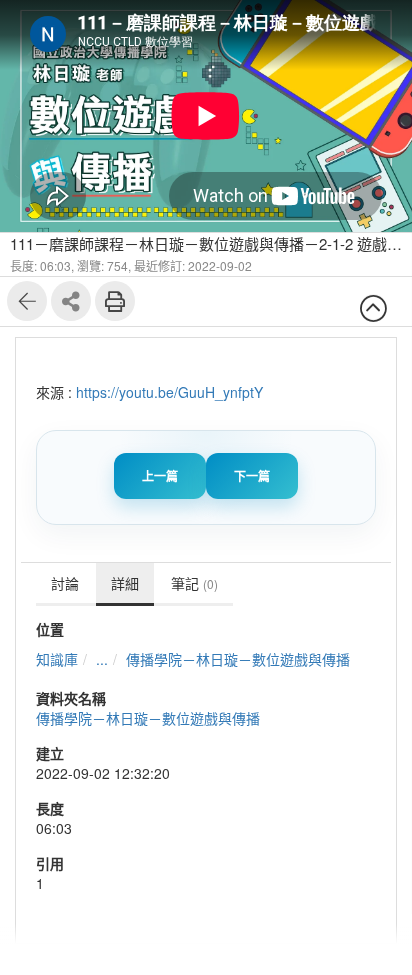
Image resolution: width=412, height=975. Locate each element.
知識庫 (57, 659)
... (102, 659)
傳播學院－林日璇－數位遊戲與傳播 (238, 659)
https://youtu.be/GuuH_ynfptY (169, 392)
